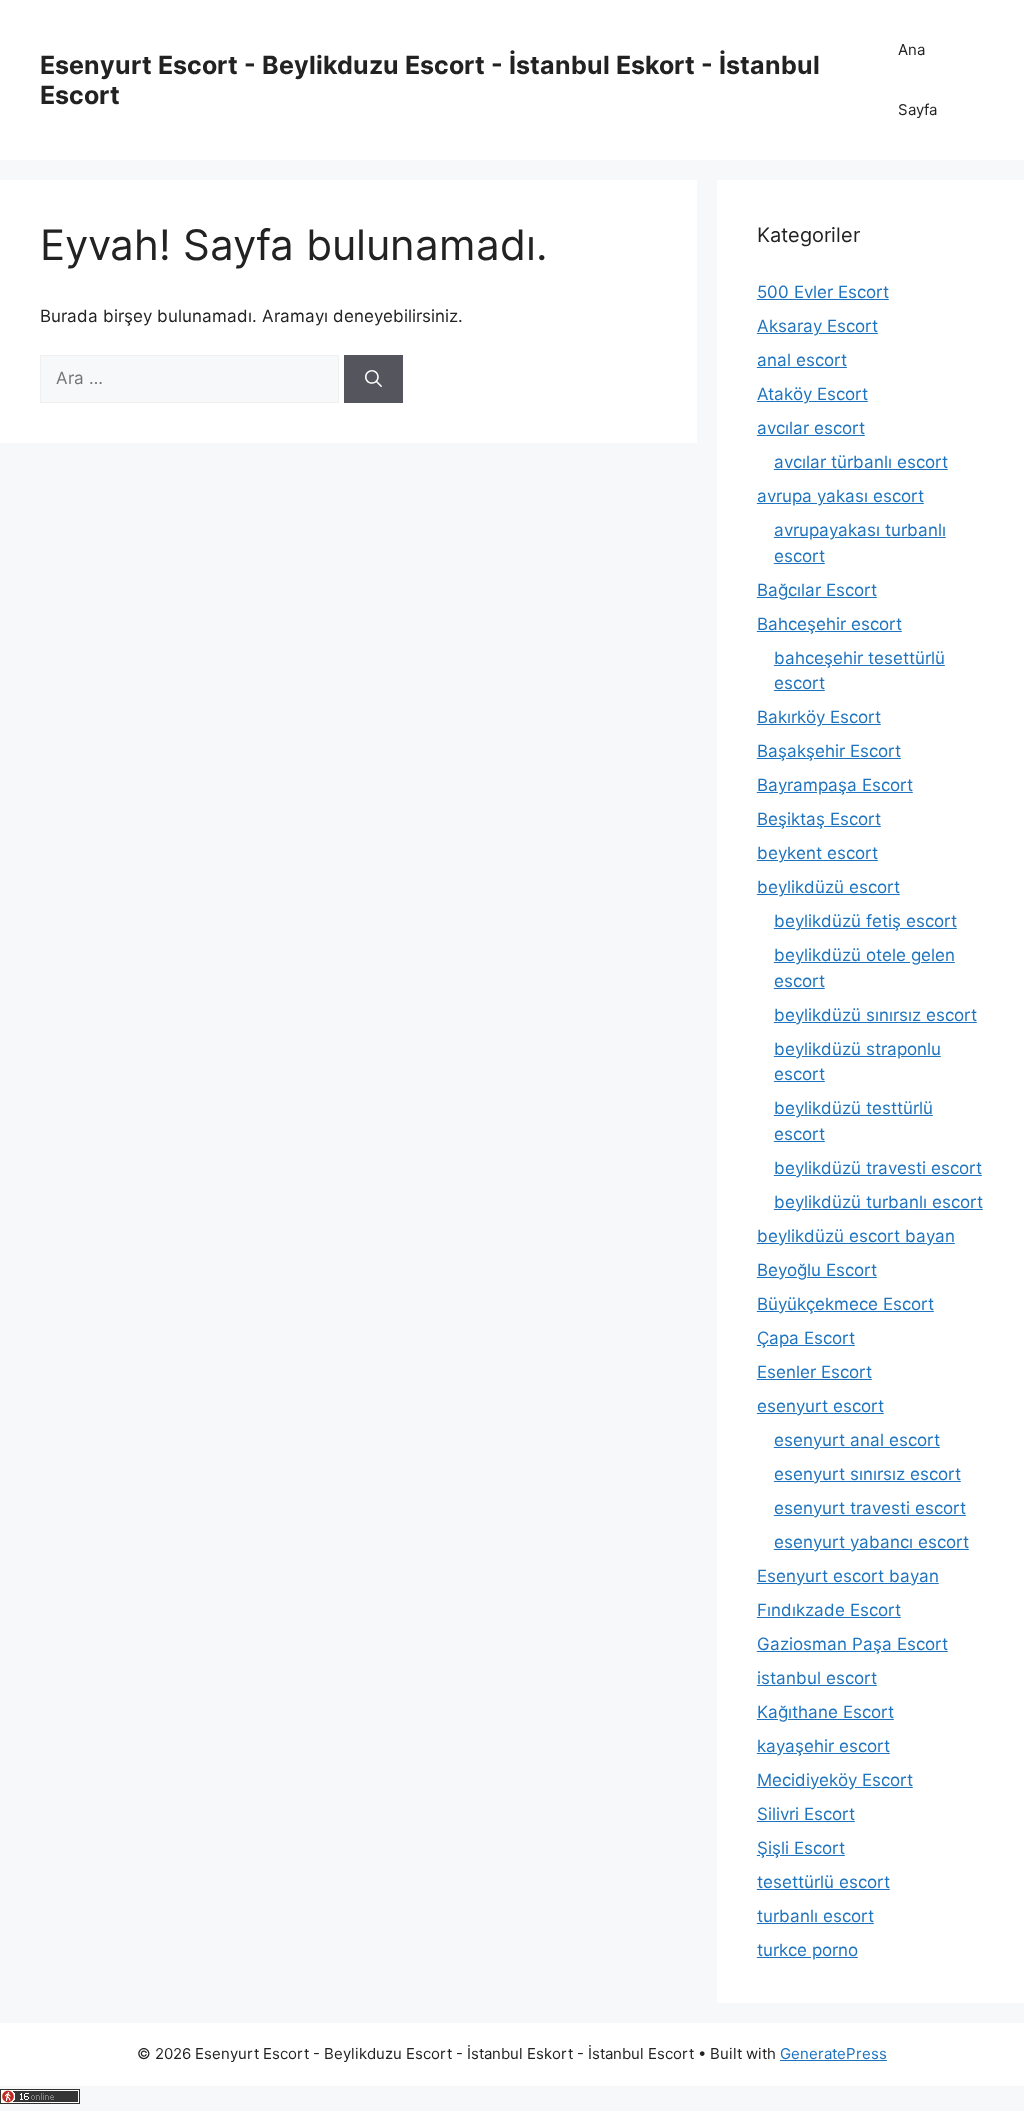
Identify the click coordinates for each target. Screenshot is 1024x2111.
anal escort (802, 360)
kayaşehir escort (823, 1746)
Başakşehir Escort (829, 751)
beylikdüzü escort (828, 887)
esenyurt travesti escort (870, 1508)
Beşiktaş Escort (819, 819)
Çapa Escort (806, 1338)
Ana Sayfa (917, 79)
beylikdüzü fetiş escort (865, 921)
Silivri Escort (806, 1814)
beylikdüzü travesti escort (878, 1168)
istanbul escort (817, 1678)
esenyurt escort (820, 1406)
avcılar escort (811, 428)
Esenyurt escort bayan (848, 1576)
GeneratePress (833, 2053)
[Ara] (373, 379)
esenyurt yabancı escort (871, 1542)
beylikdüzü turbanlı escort (878, 1202)
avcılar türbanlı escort (861, 462)
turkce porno (807, 1950)
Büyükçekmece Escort (845, 1304)
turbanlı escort (815, 1916)
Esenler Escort (814, 1372)
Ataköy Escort (812, 394)
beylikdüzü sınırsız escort (875, 1015)
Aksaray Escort (817, 326)
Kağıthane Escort (825, 1712)
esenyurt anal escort (857, 1440)
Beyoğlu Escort (817, 1270)
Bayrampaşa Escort (835, 785)
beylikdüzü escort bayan (856, 1236)
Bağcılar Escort (817, 590)
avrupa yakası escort (840, 496)
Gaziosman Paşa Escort (852, 1644)
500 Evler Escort (823, 292)
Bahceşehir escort (829, 624)
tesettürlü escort (823, 1882)
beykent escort (817, 853)
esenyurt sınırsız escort (867, 1474)
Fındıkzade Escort (829, 1610)
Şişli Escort (801, 1848)
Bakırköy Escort (819, 717)
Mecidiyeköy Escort (835, 1780)
